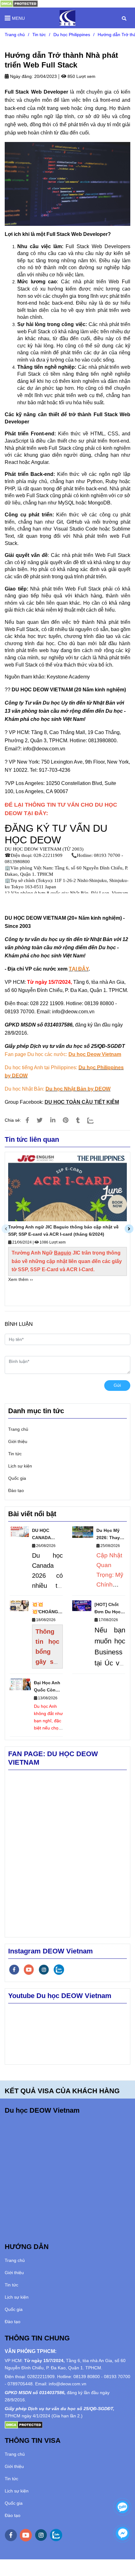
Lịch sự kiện (20, 1466)
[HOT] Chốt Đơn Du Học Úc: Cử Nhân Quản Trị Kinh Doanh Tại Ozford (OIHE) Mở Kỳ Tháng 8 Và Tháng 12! (109, 1609)
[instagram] (44, 1970)
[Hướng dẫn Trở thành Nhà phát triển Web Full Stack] (19, 3)
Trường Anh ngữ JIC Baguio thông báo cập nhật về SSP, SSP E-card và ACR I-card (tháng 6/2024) (63, 1231)
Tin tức (39, 35)
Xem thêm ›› (21, 1279)
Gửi (117, 1385)
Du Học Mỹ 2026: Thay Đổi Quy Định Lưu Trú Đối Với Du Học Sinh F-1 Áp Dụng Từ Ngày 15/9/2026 (111, 1535)
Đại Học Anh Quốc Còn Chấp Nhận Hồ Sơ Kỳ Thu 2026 (47, 1687)
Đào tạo (16, 1490)
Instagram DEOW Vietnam (51, 1951)
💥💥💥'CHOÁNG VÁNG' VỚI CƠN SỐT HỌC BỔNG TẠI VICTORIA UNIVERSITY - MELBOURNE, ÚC (47, 1609)
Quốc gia (17, 1478)
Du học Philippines (72, 35)
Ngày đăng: (21, 76)
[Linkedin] (53, 1120)
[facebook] (14, 1970)
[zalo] (59, 1970)
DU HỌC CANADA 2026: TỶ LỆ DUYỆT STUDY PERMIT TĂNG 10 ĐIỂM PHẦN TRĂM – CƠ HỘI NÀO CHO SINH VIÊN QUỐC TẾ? (47, 1535)
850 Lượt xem (81, 76)
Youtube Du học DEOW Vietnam (60, 1996)
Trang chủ (15, 35)
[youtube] (29, 1970)
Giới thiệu (18, 1441)
